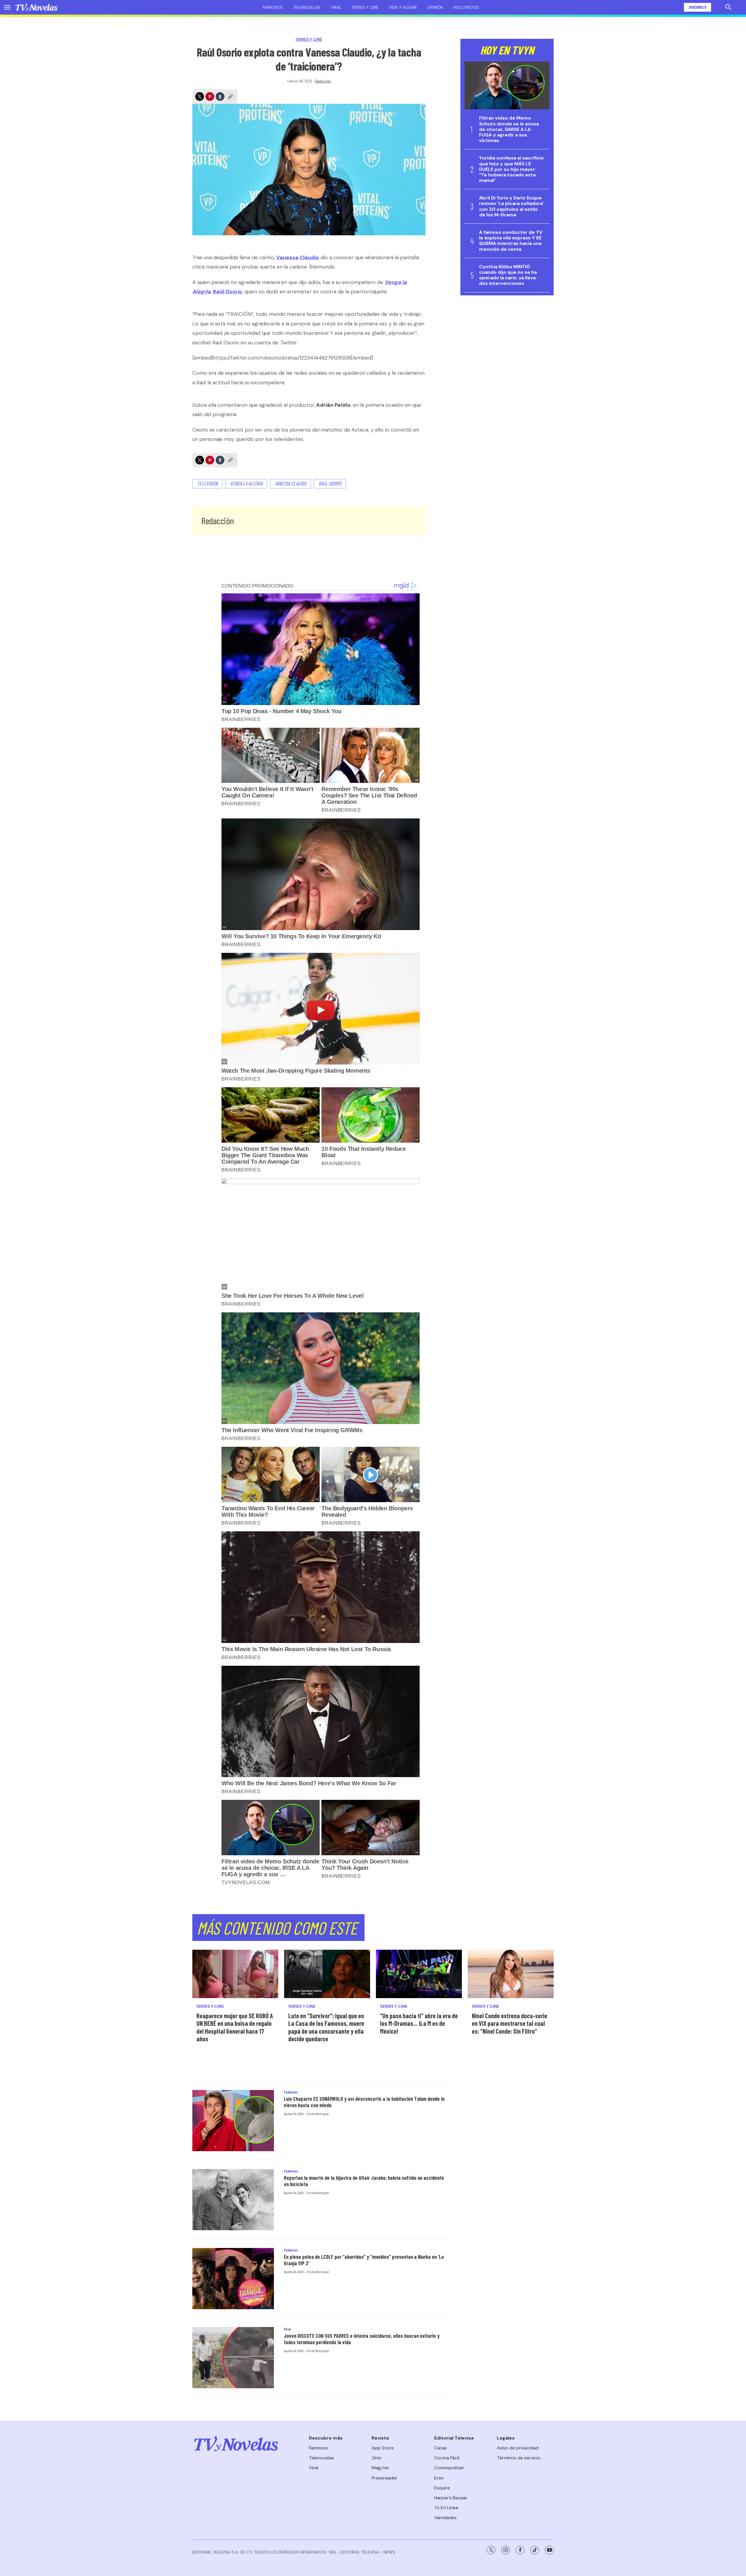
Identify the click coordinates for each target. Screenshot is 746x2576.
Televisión (207, 483)
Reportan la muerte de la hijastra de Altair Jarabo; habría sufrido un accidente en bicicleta (364, 2181)
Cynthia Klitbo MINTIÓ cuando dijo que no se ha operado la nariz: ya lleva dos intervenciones (508, 275)
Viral (336, 7)
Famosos (273, 7)
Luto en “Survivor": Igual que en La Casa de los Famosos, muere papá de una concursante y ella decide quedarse (326, 2027)
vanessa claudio (291, 483)
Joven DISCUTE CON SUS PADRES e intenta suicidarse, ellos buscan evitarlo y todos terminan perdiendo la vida (362, 2339)
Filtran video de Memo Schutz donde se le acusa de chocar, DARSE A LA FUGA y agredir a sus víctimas (509, 129)
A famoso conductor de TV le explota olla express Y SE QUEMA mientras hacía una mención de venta (511, 241)
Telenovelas (307, 7)
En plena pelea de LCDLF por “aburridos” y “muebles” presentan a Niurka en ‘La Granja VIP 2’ (364, 2260)
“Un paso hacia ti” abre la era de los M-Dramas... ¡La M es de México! (419, 2023)
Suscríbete (697, 7)
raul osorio (330, 483)
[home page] (36, 7)
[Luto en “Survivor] (327, 1974)
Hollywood (466, 7)
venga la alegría (246, 483)
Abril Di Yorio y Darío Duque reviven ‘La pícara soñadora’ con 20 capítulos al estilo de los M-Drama (511, 206)
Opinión (435, 7)
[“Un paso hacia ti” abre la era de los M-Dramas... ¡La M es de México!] (419, 1974)
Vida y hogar (403, 7)
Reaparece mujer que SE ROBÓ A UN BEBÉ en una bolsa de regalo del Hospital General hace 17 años (235, 2027)
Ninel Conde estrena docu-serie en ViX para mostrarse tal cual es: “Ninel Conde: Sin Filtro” (510, 2023)
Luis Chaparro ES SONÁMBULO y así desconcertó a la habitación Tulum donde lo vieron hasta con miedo (364, 2102)
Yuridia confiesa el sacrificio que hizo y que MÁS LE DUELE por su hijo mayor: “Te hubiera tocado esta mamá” (511, 169)
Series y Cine (309, 40)
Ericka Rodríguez (318, 2114)
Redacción (323, 81)
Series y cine (365, 7)
